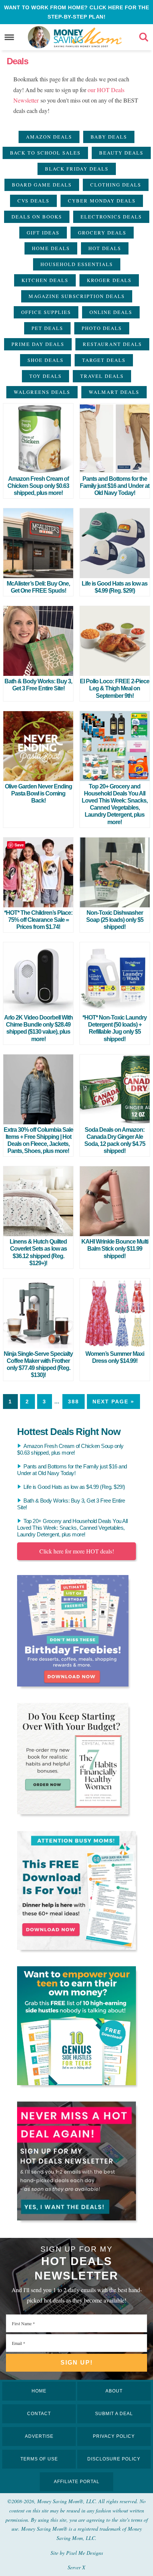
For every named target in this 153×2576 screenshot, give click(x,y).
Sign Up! (77, 2363)
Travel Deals (102, 376)
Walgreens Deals (42, 392)
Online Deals (111, 312)
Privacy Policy (114, 2436)
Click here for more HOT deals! (77, 1551)
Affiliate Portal (77, 2482)
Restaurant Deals (112, 344)
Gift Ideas (43, 233)
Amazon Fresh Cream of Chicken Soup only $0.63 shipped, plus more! (38, 486)
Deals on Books (37, 217)
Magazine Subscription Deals (77, 296)
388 (74, 1402)
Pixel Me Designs (84, 2553)
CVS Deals (33, 201)
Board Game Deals (42, 185)
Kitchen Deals (45, 280)
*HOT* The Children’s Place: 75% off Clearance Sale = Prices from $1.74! (38, 920)
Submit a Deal (114, 2414)
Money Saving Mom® (88, 37)
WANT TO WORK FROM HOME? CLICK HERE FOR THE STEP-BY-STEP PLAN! (76, 12)
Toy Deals (45, 376)
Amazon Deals (49, 137)
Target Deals (104, 360)
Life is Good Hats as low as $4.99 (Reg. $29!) (74, 1487)
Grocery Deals (102, 233)
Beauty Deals (121, 153)
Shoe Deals (45, 360)
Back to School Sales (45, 153)
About (114, 2391)
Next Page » (113, 1402)
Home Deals (51, 248)
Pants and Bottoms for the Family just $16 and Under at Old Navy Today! (115, 486)
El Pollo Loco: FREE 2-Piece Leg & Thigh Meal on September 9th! (115, 688)
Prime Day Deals (38, 344)
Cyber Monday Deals (102, 201)
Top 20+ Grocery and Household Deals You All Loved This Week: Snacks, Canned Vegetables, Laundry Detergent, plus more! (72, 1528)
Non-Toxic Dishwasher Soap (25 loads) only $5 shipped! (115, 920)
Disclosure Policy (114, 2459)
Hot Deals (105, 248)
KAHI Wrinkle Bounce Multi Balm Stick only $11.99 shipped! (115, 1249)
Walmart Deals (114, 392)
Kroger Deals (109, 280)
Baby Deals (109, 137)
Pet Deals (47, 328)
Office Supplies (46, 312)
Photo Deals (102, 328)
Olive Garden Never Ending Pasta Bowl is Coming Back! (38, 793)
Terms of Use (39, 2459)
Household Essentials (77, 264)
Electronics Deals (111, 217)
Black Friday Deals (77, 169)
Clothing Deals (116, 185)
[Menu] (9, 37)
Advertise (39, 2436)
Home (39, 2391)
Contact (39, 2414)
